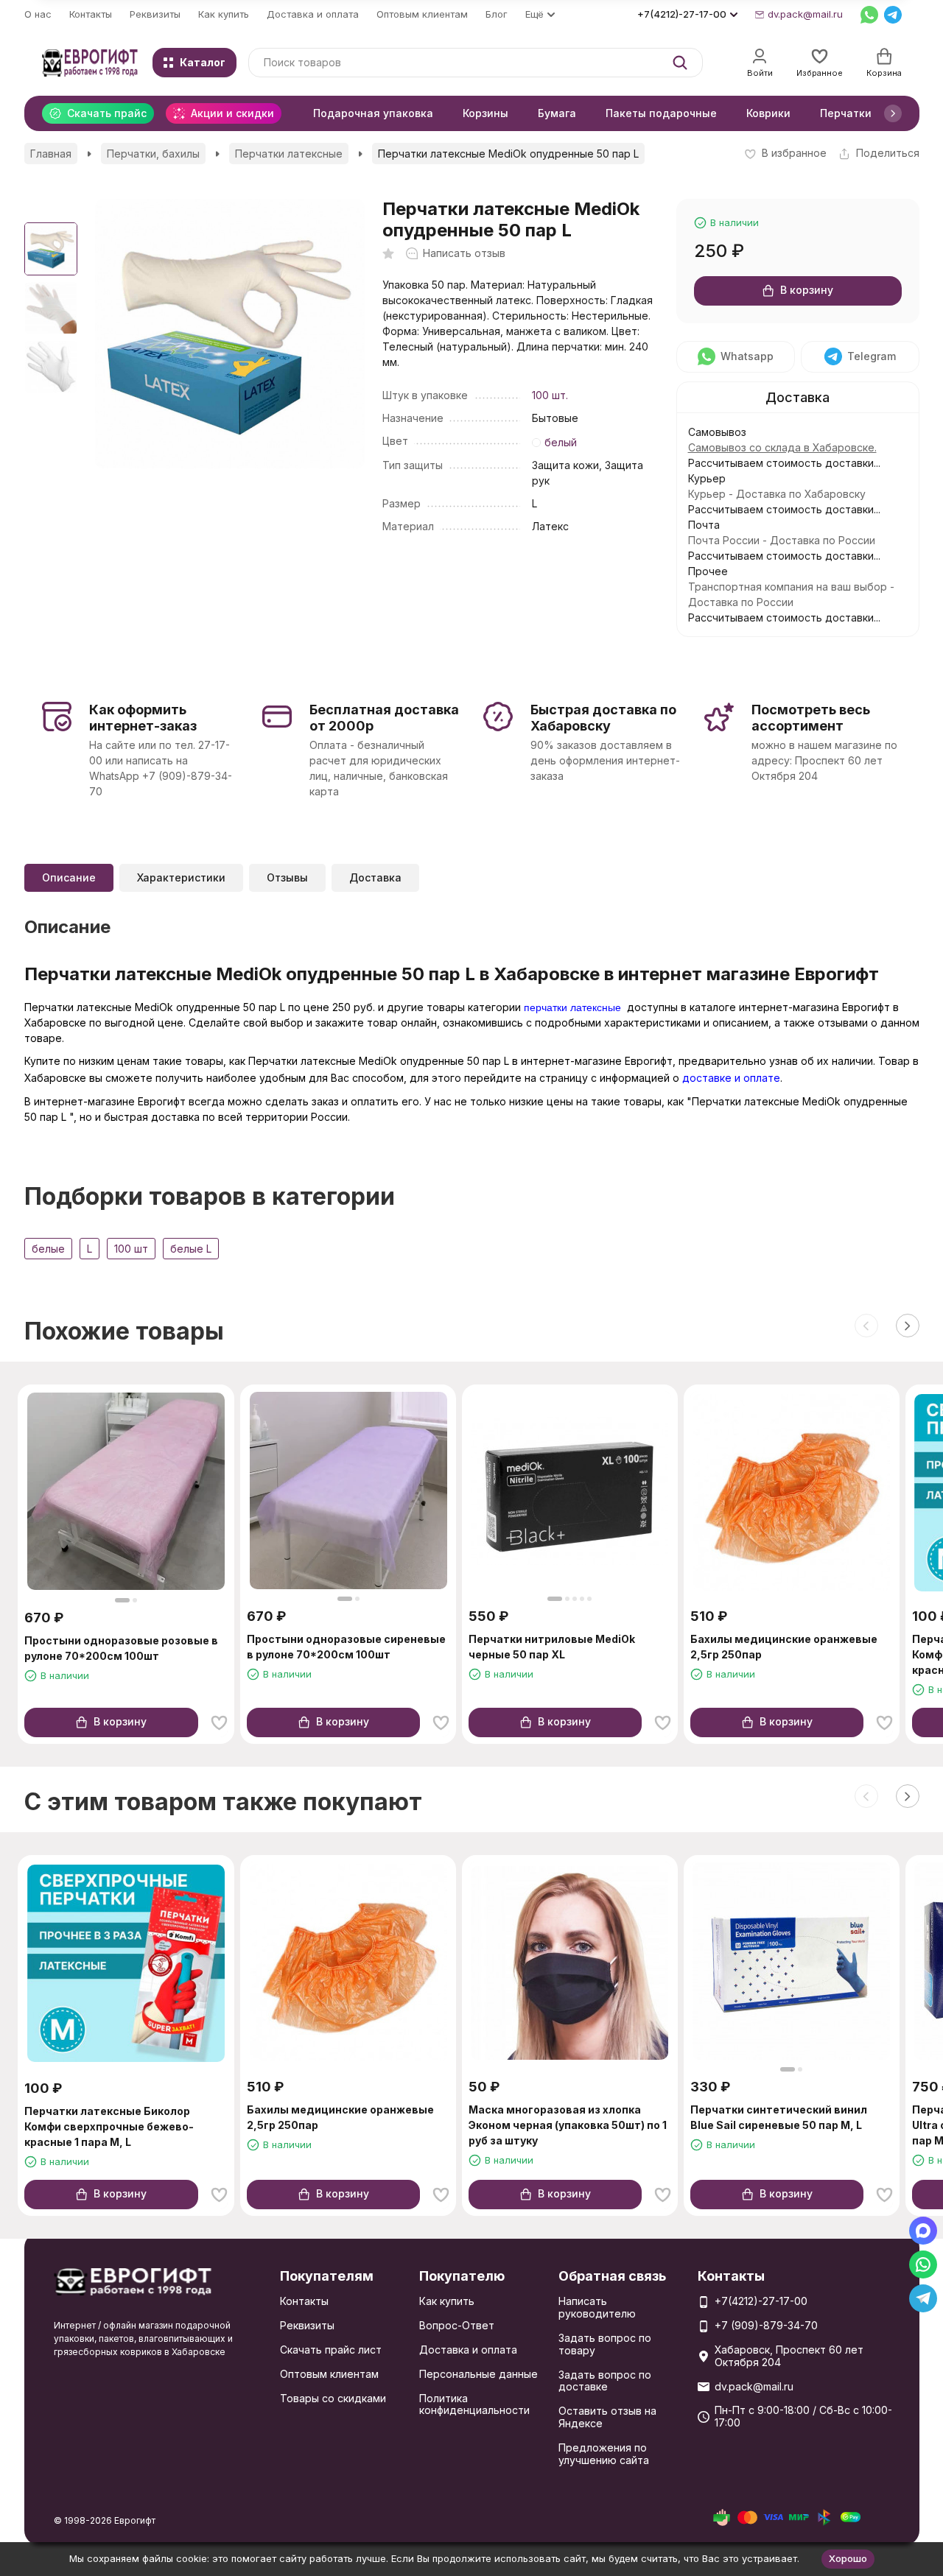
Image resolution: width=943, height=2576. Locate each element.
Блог (497, 14)
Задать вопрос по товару (605, 2344)
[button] (893, 113)
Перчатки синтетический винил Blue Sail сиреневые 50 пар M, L (779, 2117)
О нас (38, 14)
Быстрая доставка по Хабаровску (603, 718)
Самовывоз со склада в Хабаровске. (782, 447)
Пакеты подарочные (661, 113)
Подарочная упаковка (373, 113)
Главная (51, 154)
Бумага (557, 113)
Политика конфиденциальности (474, 2404)
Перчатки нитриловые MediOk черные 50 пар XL (552, 1647)
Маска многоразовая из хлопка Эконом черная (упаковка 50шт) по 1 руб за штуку (568, 2125)
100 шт (131, 1249)
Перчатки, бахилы (153, 154)
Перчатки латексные (289, 154)
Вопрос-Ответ (457, 2325)
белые (48, 1249)
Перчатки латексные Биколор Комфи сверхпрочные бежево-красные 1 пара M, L (109, 2126)
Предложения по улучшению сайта (604, 2454)
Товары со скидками (333, 2398)
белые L (191, 1249)
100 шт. (550, 395)
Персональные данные (478, 2374)
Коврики (768, 113)
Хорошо (848, 2558)
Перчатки (846, 113)
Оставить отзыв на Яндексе (607, 2417)
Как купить (224, 14)
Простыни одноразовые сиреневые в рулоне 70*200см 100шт (346, 1647)
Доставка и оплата (313, 14)
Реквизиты (155, 14)
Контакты (91, 14)
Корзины (485, 113)
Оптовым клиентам (422, 14)
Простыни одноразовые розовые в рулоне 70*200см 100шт (121, 1648)
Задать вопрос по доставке (605, 2381)
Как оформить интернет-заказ (143, 718)
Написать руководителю (597, 2307)
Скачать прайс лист (331, 2350)
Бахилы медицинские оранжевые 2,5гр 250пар (784, 1647)
